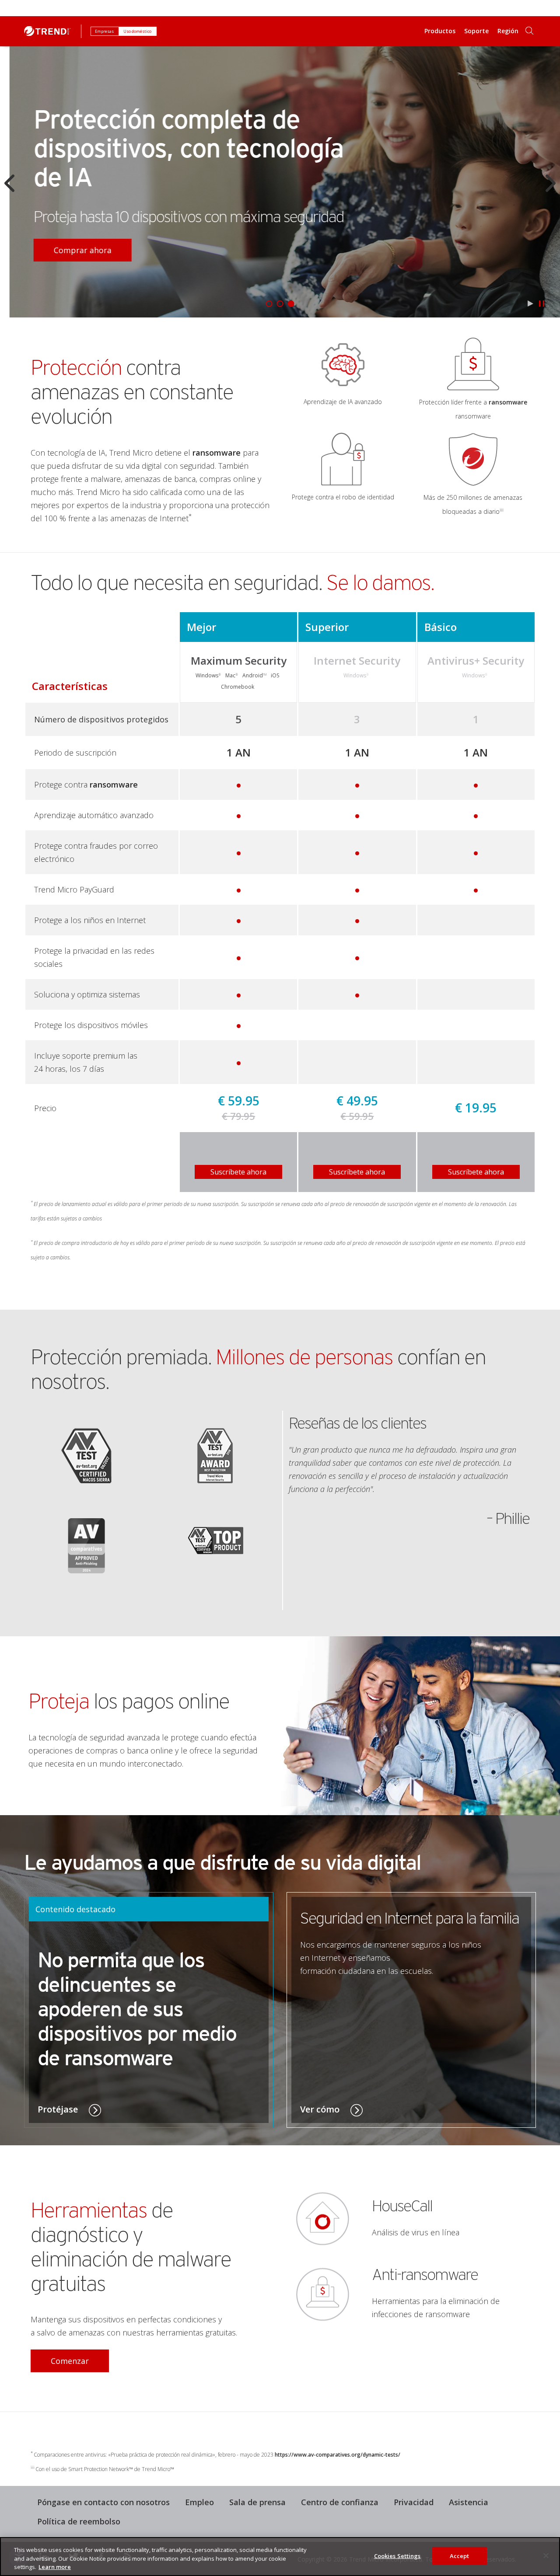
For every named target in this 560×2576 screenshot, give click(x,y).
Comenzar (60, 2358)
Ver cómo (321, 2109)
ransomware (217, 453)
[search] (529, 31)
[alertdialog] (280, 2557)
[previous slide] (9, 183)
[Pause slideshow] (541, 303)
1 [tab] (269, 304)
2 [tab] (280, 304)
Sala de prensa (254, 2501)
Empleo (199, 2502)
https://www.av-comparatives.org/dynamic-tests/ (338, 2455)
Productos (440, 31)
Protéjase (59, 2109)
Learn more (55, 2567)
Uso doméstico (138, 31)
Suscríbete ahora (238, 1172)
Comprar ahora (73, 250)
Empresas (105, 31)
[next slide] (551, 183)
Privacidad (414, 2502)
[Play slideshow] (530, 303)
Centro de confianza (340, 2502)
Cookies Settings (397, 2555)
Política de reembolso (75, 2520)
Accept (460, 2555)
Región (508, 31)
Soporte (476, 31)
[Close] (546, 2555)
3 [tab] (291, 304)
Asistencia (465, 2501)
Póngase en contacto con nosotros (103, 2502)
